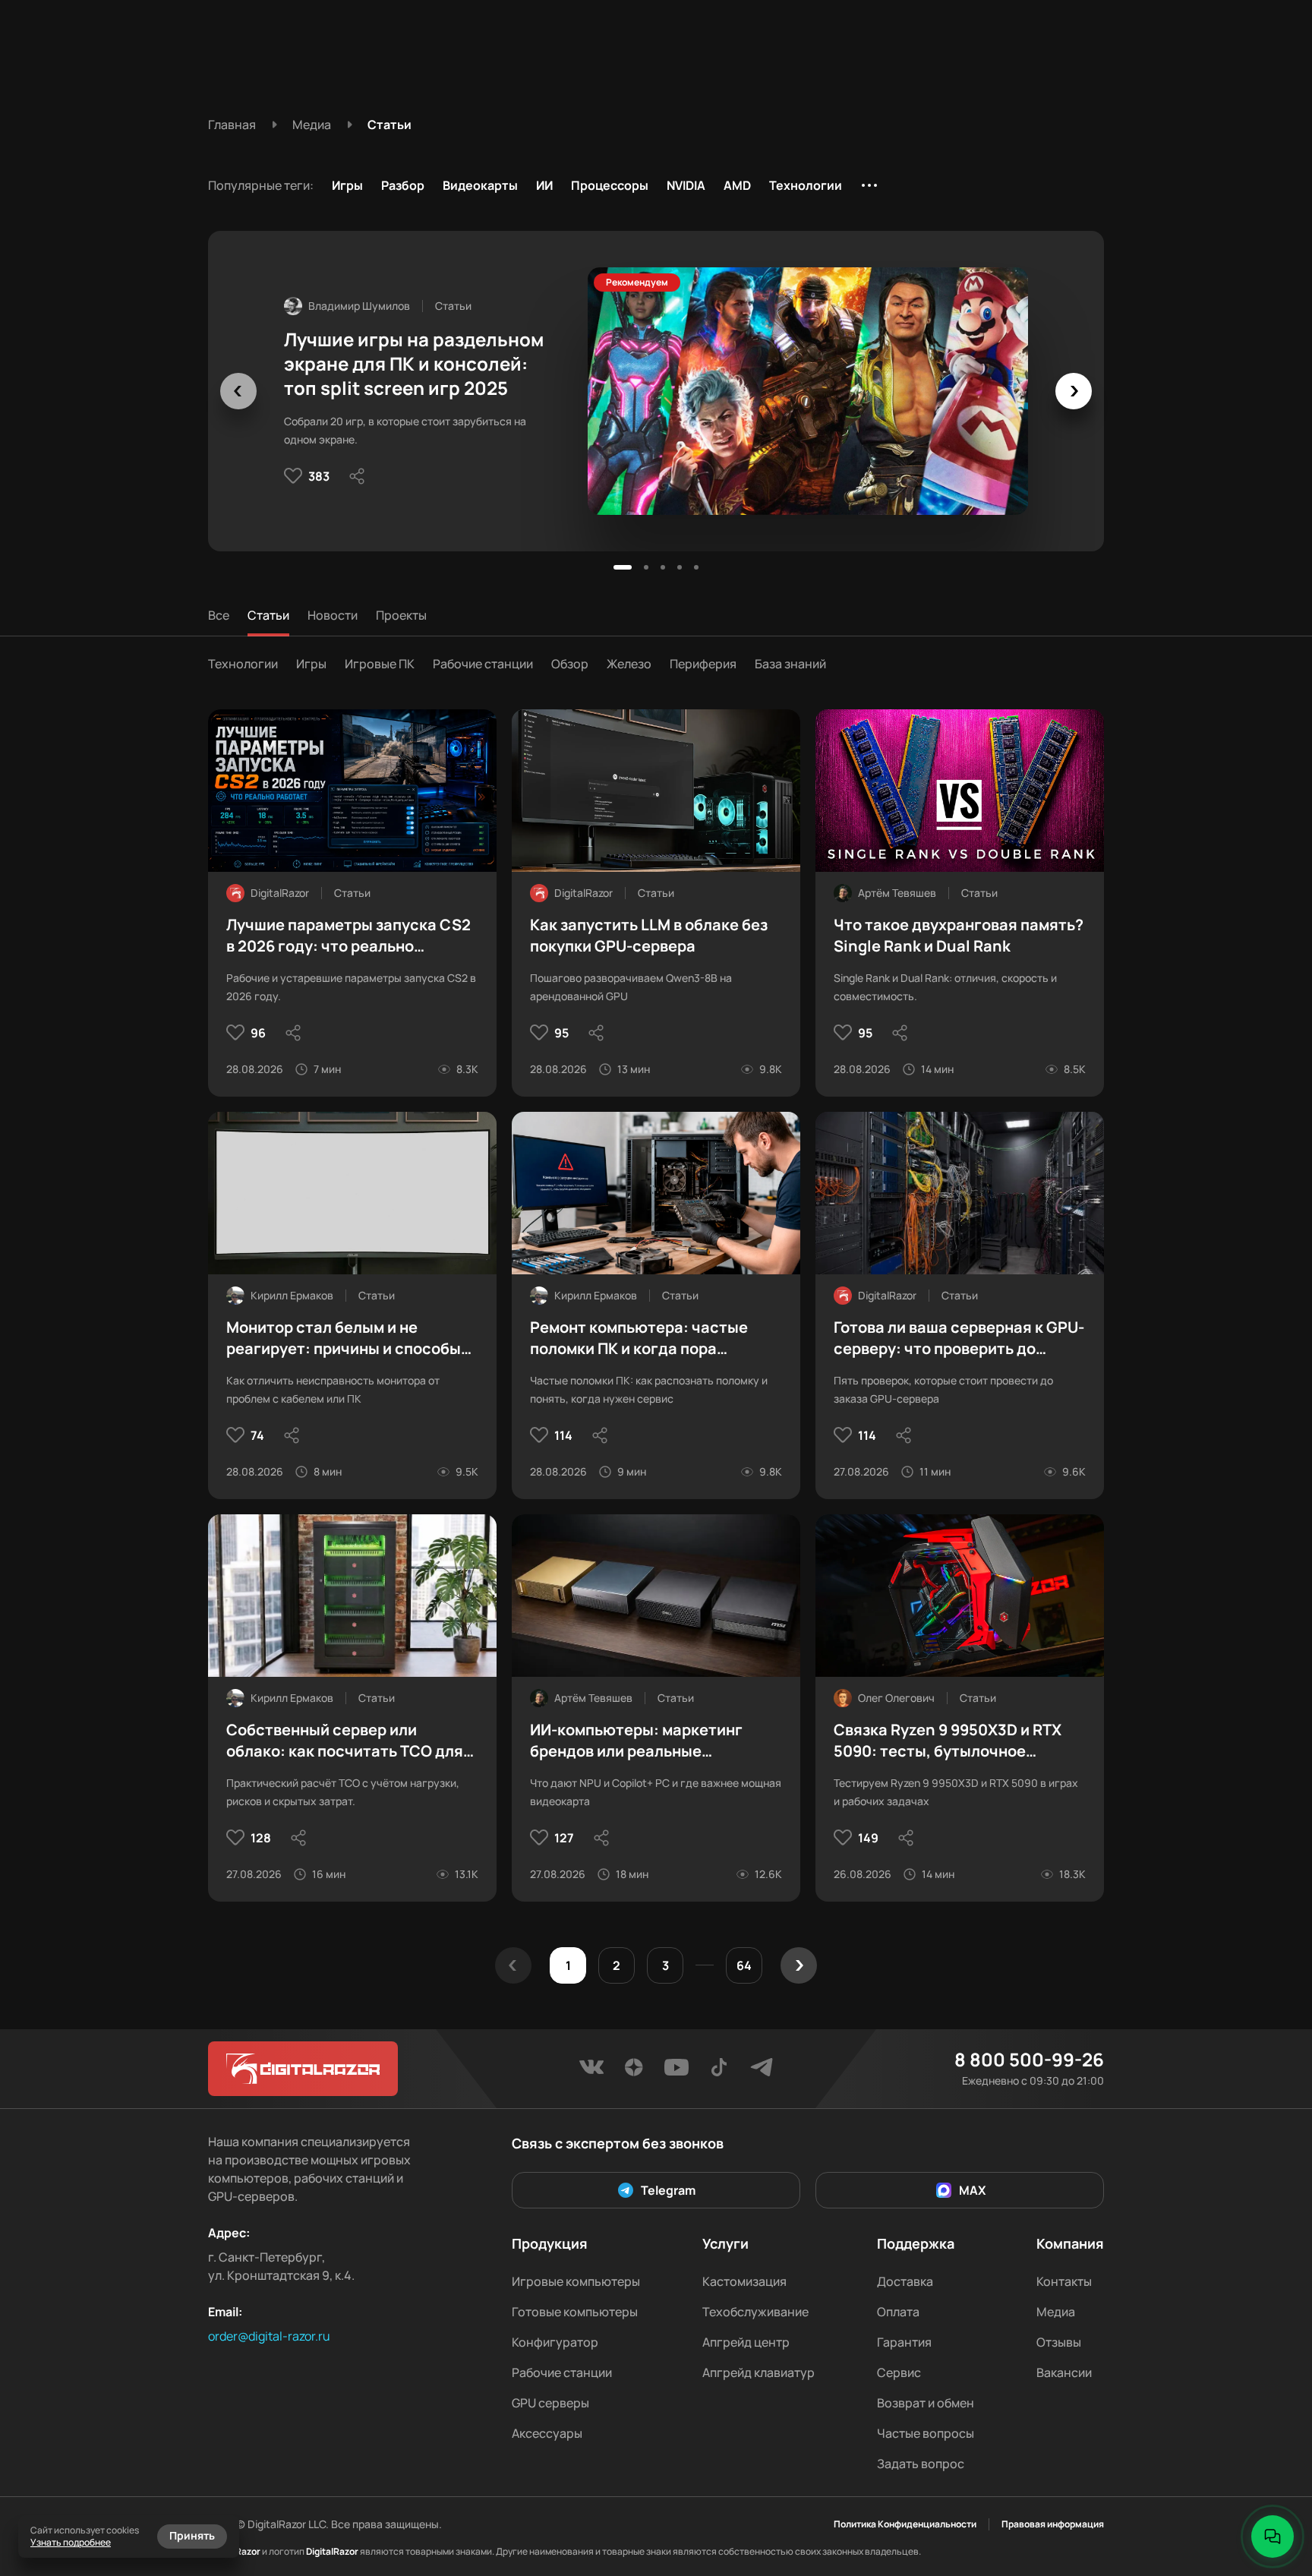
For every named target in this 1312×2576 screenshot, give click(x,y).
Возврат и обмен (926, 2403)
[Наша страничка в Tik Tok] (719, 2072)
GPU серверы (550, 2403)
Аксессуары (547, 2433)
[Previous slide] (238, 391)
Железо (629, 664)
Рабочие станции (483, 664)
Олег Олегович (896, 1698)
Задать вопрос (921, 2464)
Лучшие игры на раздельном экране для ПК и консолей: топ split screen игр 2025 (414, 364)
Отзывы (1059, 2342)
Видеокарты (480, 185)
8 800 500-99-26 (1029, 2060)
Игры (347, 185)
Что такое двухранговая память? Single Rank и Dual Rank (959, 935)
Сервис (899, 2372)
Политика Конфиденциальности (905, 2524)
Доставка (905, 2281)
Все (219, 615)
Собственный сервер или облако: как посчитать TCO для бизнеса (345, 1741)
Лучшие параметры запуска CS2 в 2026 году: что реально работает (348, 936)
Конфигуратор (555, 2342)
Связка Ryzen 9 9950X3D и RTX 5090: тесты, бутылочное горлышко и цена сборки (948, 1741)
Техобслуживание (755, 2312)
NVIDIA (686, 185)
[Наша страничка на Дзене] (634, 2072)
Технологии (806, 185)
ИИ (544, 185)
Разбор (403, 185)
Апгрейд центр (746, 2342)
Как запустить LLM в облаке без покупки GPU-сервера (649, 935)
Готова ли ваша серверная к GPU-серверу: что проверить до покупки (959, 1338)
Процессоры (610, 185)
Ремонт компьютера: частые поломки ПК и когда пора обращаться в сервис (639, 1338)
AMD (737, 185)
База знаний (790, 664)
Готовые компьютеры (575, 2312)
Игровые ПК (380, 664)
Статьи (268, 615)
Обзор (570, 664)
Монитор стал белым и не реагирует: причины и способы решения (344, 1338)
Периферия (703, 664)
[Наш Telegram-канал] (762, 2072)
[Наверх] (1273, 2485)
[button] (623, 567)
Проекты (401, 615)
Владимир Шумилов (359, 306)
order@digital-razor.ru (269, 2336)
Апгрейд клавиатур (758, 2372)
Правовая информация (1053, 2524)
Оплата (898, 2312)
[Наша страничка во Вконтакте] (591, 2072)
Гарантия (904, 2342)
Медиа (1056, 2312)
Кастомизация (744, 2281)
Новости (333, 615)
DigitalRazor (280, 893)
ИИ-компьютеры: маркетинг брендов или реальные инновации (636, 1741)
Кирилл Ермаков (292, 1295)
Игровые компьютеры (576, 2281)
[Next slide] (1074, 391)
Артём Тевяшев (897, 893)
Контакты (1064, 2281)
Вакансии (1064, 2372)
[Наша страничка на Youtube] (676, 2072)
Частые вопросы (926, 2433)
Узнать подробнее (71, 2542)
